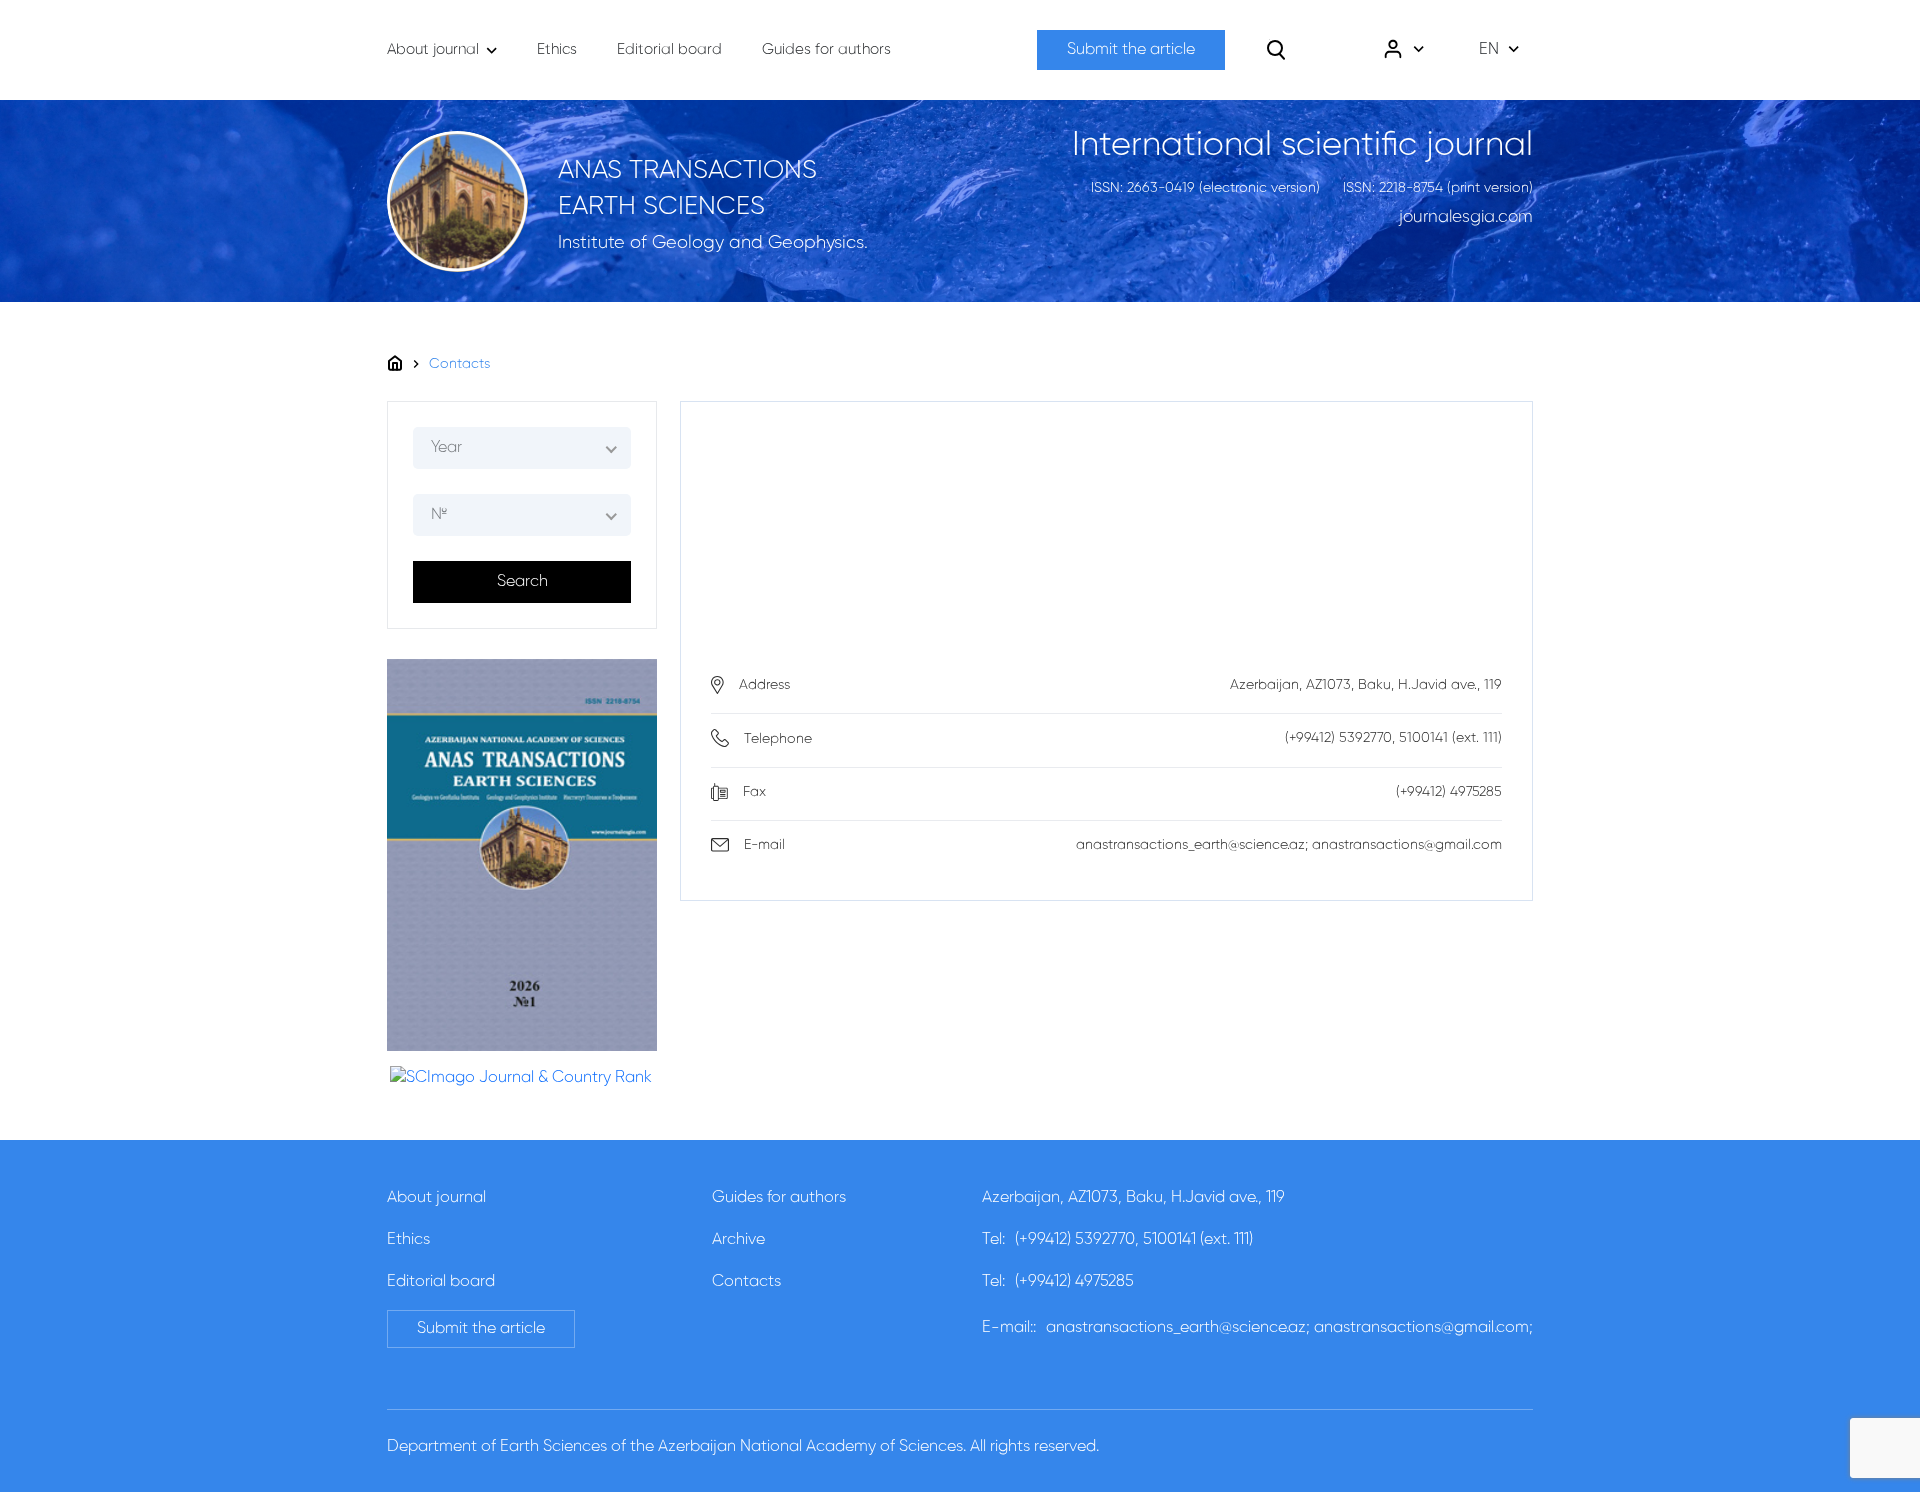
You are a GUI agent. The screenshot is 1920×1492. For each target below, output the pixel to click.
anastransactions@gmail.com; (1423, 1328)
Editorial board (441, 1282)
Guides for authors (779, 1198)
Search (522, 582)
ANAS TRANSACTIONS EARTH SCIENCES (687, 189)
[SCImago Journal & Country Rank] (521, 1078)
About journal (436, 1198)
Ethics (408, 1240)
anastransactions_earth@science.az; (1178, 1328)
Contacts (459, 364)
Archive (738, 1240)
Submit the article (1131, 50)
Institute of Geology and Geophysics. (713, 243)
